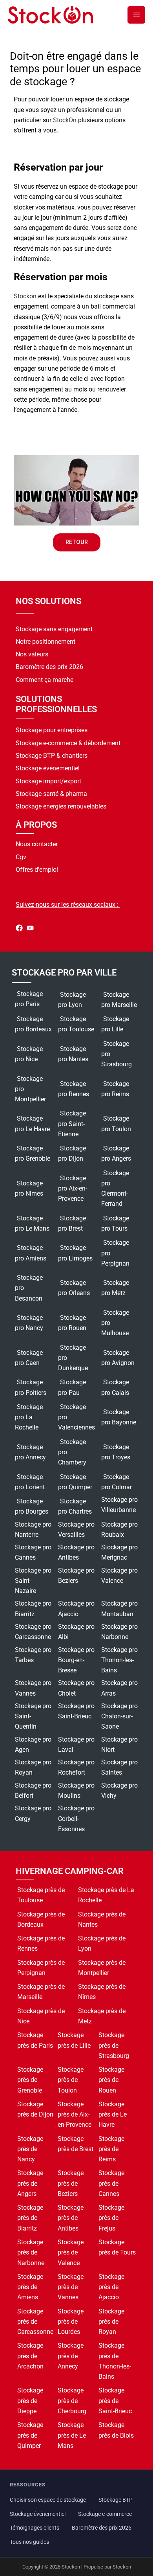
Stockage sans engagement (54, 629)
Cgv (21, 857)
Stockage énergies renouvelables (61, 806)
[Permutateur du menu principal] (136, 15)
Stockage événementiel (48, 768)
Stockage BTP (116, 2500)
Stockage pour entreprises (52, 730)
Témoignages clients (35, 2528)
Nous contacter (37, 844)
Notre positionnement (46, 642)
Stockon (25, 296)
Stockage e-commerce (105, 2514)
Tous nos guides (29, 2542)
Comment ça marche (45, 680)
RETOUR (77, 542)
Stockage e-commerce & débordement (68, 743)
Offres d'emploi (37, 870)
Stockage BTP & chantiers (52, 756)
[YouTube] (30, 930)
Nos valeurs (32, 654)
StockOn (65, 120)
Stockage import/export (48, 781)
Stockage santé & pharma (51, 794)
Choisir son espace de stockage (48, 2500)
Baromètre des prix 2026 (49, 667)
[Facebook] (19, 930)
